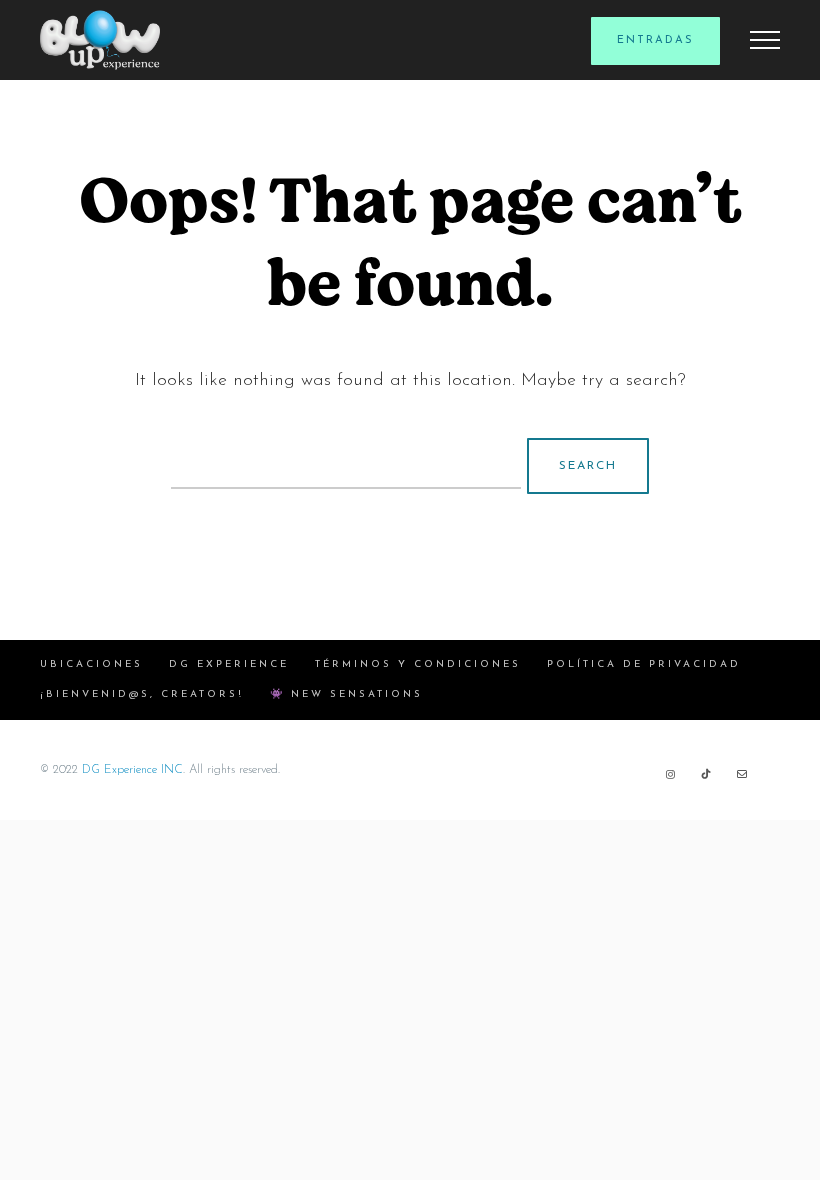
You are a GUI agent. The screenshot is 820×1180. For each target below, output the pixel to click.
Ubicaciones (91, 664)
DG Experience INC (132, 770)
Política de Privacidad (644, 664)
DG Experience (229, 664)
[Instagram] (670, 774)
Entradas (655, 40)
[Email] (742, 774)
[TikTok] (706, 774)
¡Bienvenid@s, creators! (142, 694)
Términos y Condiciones (418, 664)
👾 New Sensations (346, 694)
